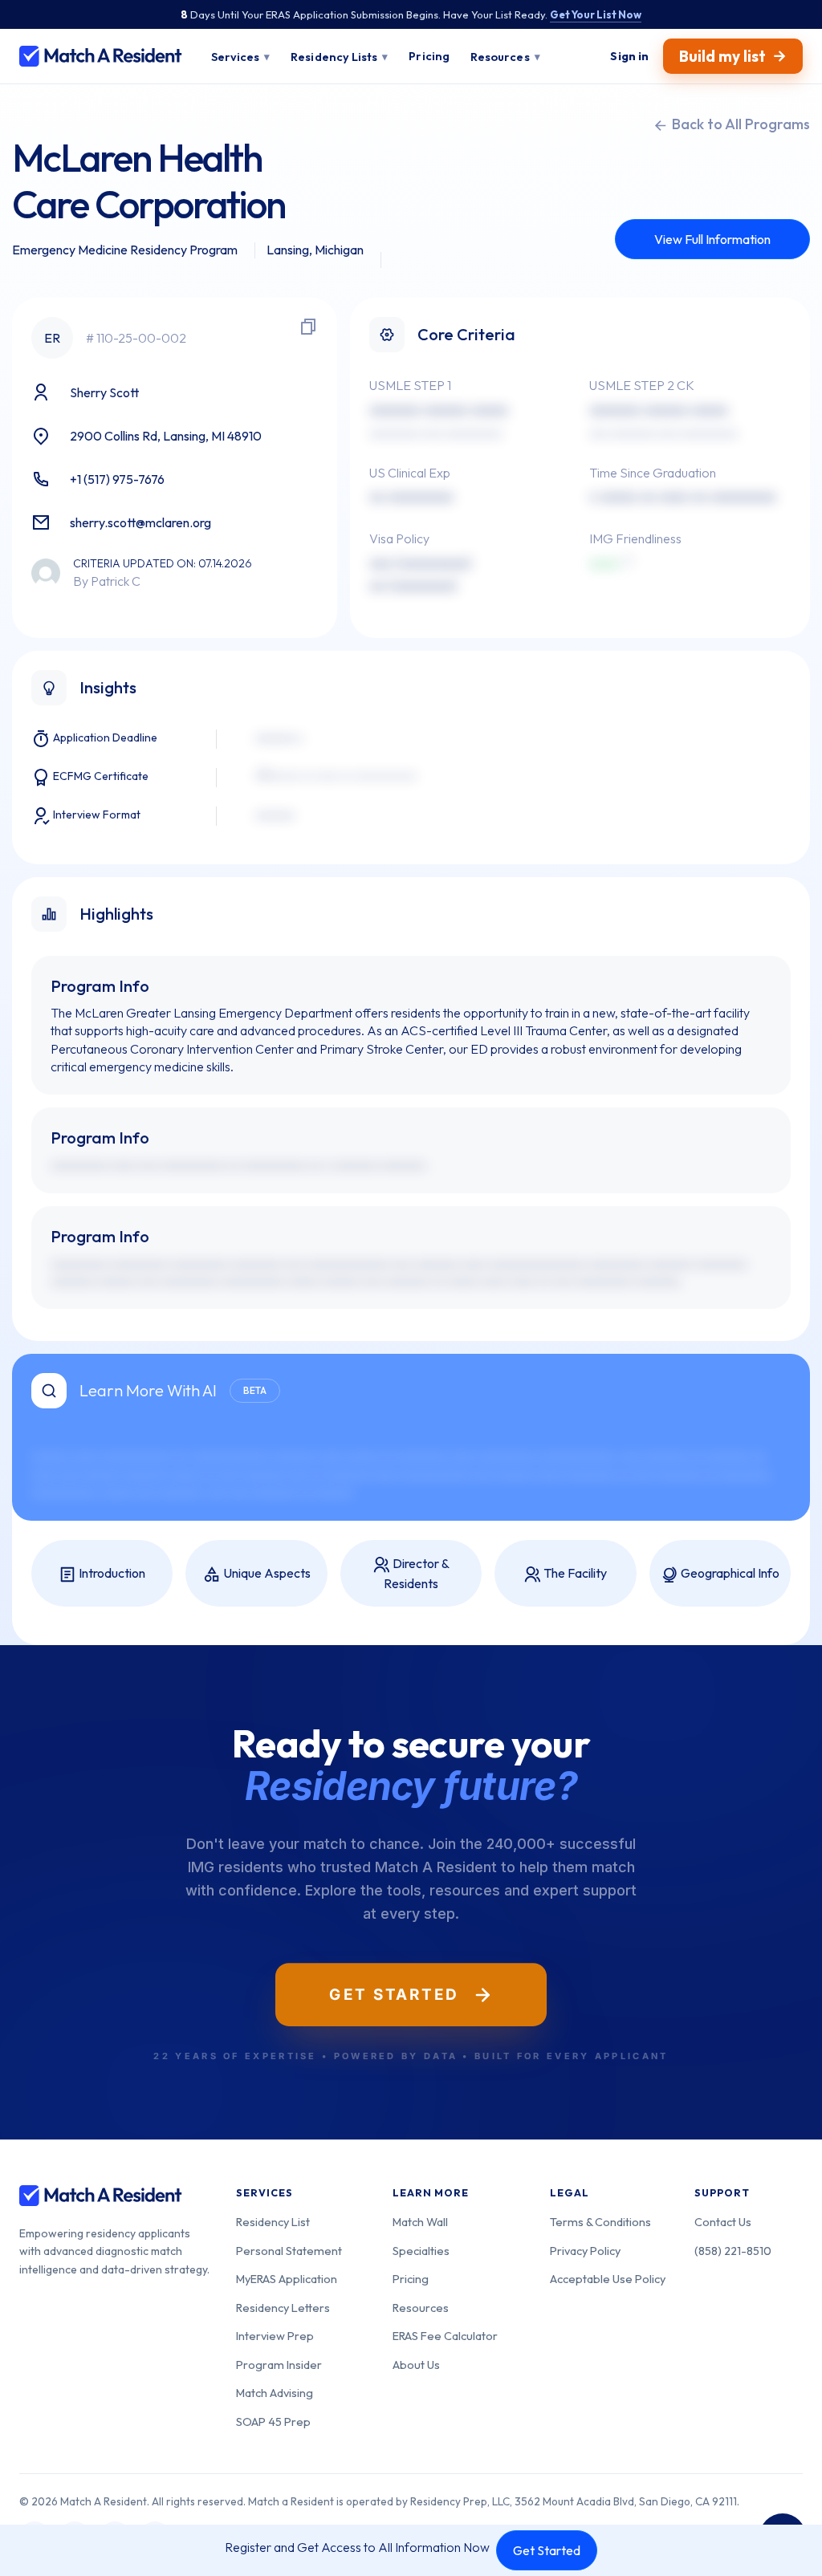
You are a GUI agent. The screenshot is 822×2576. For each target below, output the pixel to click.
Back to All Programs (739, 124)
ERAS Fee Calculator (445, 2336)
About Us (416, 2365)
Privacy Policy (585, 2251)
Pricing (411, 2279)
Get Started (547, 2550)
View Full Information (712, 239)
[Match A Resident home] (101, 56)
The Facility (574, 1573)
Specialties (421, 2251)
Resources (421, 2308)
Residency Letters (283, 2308)
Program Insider (279, 2365)
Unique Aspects (266, 1573)
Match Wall (420, 2222)
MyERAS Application (287, 2279)
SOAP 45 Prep (273, 2422)
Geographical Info (729, 1573)
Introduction (111, 1573)
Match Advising (275, 2393)
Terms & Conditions (600, 2222)
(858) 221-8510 (733, 2251)
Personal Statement (289, 2251)
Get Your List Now (596, 14)
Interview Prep (275, 2336)
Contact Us (723, 2222)
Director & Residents (417, 1573)
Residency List (273, 2222)
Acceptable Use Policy (608, 2279)
